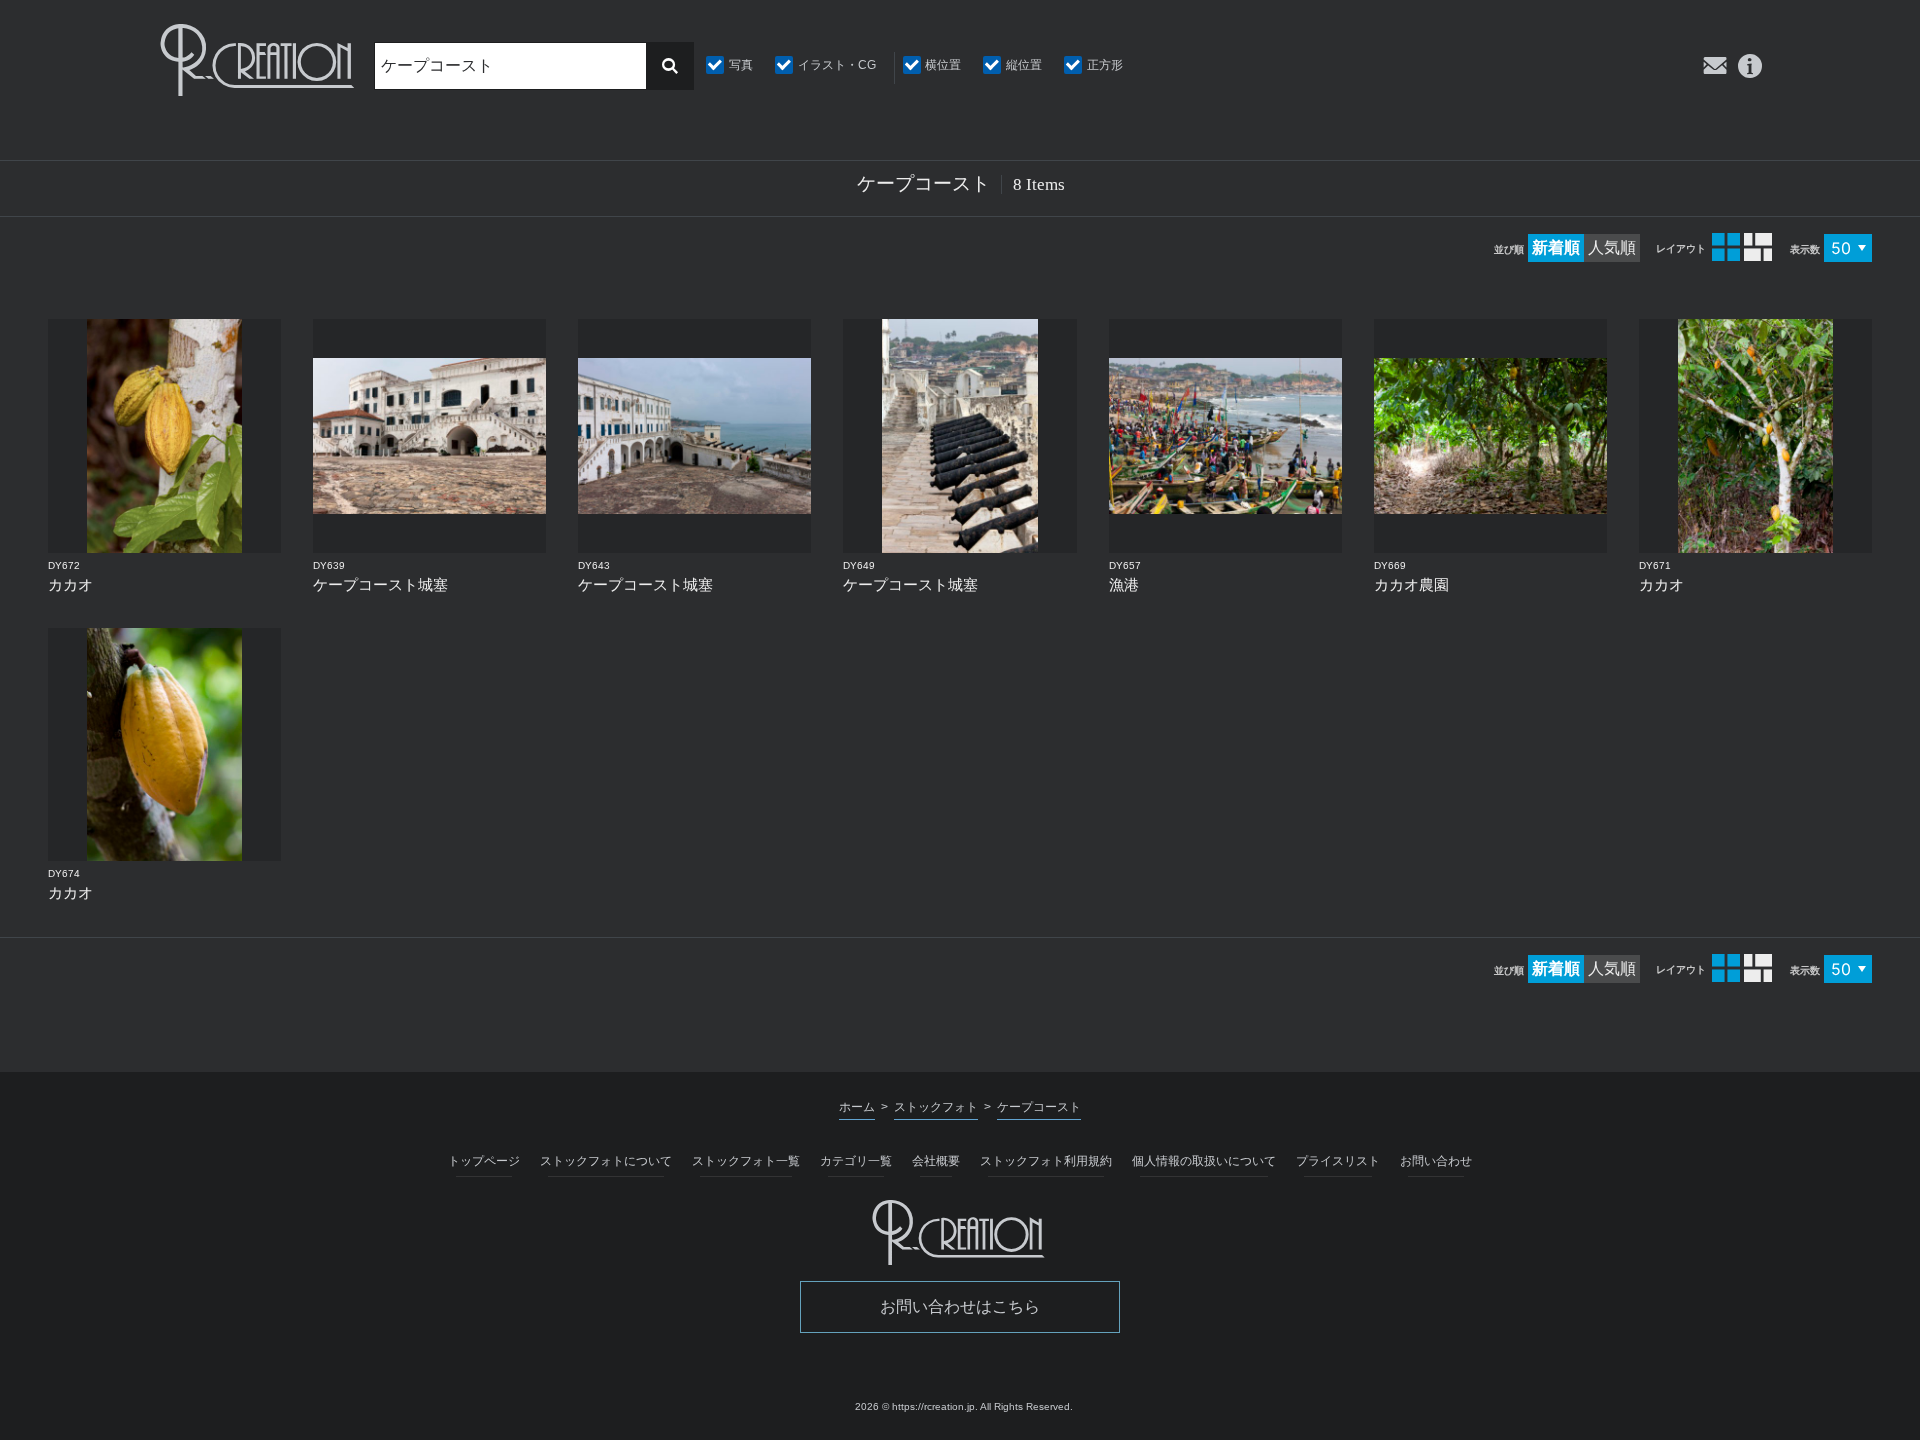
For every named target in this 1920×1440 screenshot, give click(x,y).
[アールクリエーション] (259, 60)
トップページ (484, 1161)
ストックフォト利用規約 (1046, 1161)
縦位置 (1024, 65)
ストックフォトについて (606, 1161)
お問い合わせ (1436, 1161)
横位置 (943, 65)
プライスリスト (1338, 1161)
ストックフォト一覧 (746, 1161)
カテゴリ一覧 (856, 1161)
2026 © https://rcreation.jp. (916, 1406)
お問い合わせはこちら (960, 1306)
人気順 (1612, 247)
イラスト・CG (837, 65)
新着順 (1556, 247)
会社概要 (936, 1161)
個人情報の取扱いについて (1204, 1161)
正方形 (1105, 65)
